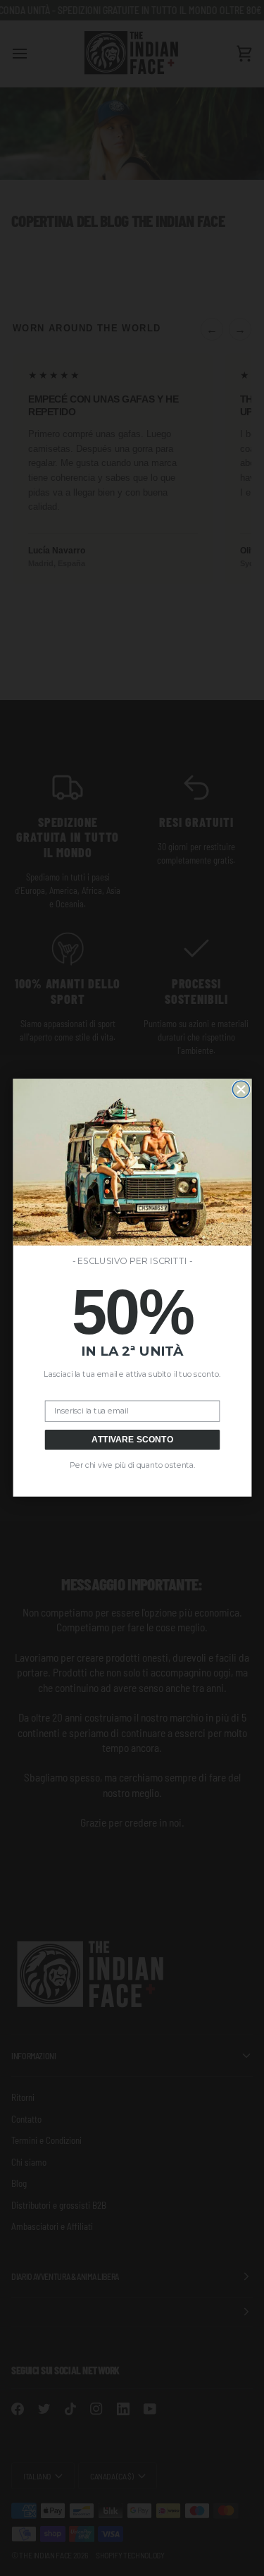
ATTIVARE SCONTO (132, 1440)
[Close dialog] (241, 1090)
